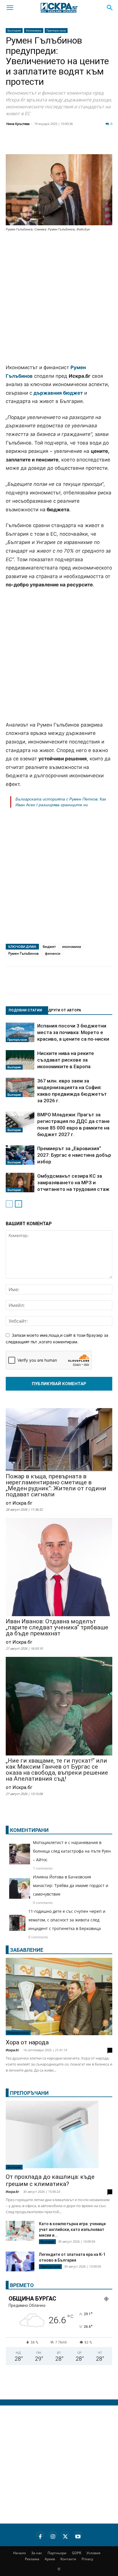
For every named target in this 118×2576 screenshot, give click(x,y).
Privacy (87, 2559)
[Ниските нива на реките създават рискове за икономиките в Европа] (20, 1060)
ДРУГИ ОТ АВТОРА (65, 1010)
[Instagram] (53, 2536)
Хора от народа (27, 2042)
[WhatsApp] (99, 143)
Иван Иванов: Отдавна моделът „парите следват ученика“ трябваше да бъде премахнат (57, 1627)
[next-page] (18, 1204)
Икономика (34, 30)
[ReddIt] (70, 143)
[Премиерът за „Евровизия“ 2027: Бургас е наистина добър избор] (20, 1155)
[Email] (84, 143)
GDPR (76, 2553)
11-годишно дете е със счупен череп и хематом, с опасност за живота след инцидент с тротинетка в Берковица (67, 1920)
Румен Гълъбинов (23, 953)
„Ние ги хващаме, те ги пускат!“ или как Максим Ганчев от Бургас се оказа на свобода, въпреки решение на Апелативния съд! (57, 1770)
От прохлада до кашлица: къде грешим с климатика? (50, 2180)
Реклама (32, 2559)
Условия (94, 2553)
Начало (19, 2553)
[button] (10, 8)
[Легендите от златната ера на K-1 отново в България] (20, 2261)
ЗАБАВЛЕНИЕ (27, 1950)
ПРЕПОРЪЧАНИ (29, 2093)
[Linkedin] (56, 143)
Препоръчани (56, 30)
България (14, 30)
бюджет (49, 947)
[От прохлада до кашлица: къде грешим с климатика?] (59, 2135)
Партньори (57, 2553)
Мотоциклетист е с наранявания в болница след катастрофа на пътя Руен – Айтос (72, 1851)
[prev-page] (9, 1204)
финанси (53, 953)
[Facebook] (27, 143)
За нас (37, 2553)
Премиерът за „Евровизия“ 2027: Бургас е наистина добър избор (74, 1155)
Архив (50, 2559)
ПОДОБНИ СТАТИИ (25, 1010)
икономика (72, 947)
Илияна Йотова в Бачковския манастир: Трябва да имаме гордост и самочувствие (71, 1885)
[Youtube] (78, 2536)
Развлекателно (18, 2033)
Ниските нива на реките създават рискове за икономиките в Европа (66, 1060)
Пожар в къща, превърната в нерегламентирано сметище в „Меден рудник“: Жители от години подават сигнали (56, 1485)
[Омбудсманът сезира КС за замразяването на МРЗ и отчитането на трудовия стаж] (20, 1183)
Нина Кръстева (18, 124)
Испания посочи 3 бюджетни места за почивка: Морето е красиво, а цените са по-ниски (73, 1032)
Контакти (68, 2559)
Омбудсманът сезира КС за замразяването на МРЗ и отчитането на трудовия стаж (73, 1183)
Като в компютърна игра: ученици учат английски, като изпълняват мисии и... (72, 2229)
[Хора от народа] (59, 1996)
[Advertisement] (59, 298)
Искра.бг (12, 2050)
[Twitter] (41, 143)
